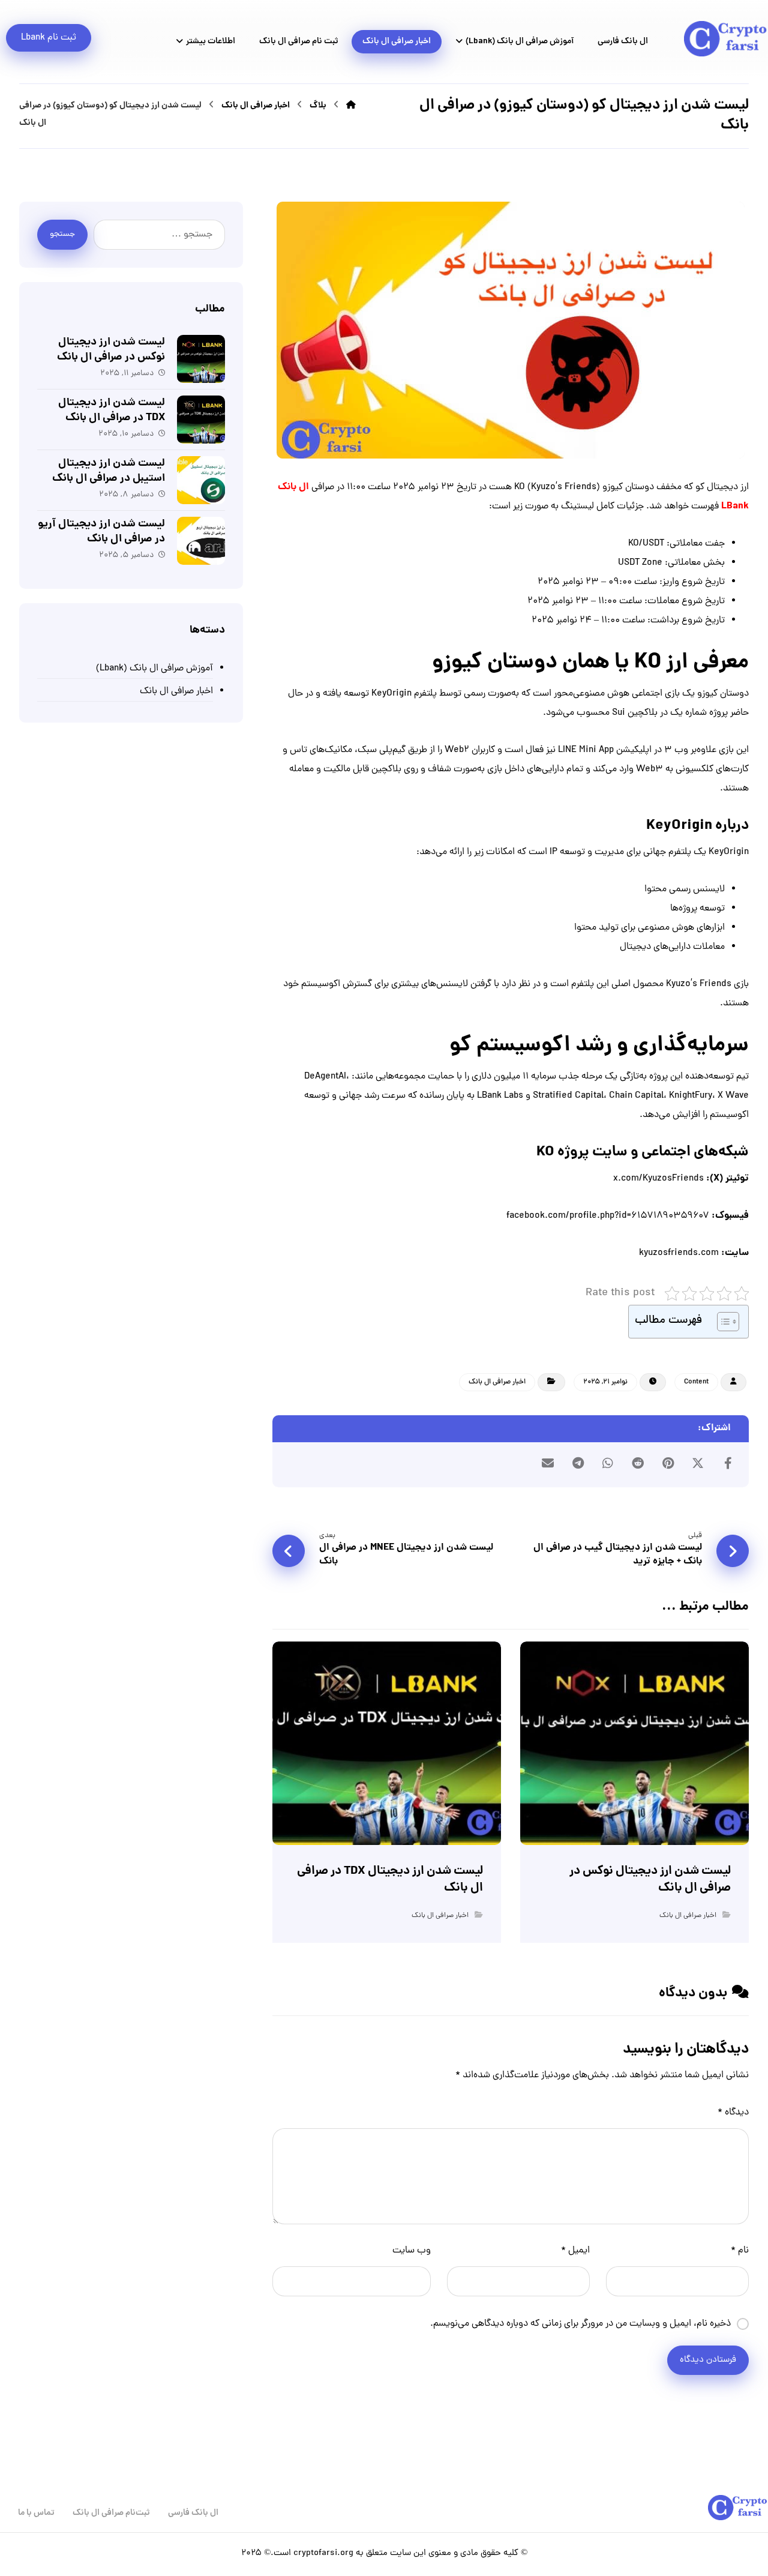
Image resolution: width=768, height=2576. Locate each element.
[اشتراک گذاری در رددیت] (638, 1463)
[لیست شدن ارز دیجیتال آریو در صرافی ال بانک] (201, 541)
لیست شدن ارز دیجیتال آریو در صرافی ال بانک (101, 532)
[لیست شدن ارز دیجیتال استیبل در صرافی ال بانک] (201, 480)
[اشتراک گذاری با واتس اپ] (608, 1463)
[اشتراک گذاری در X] (698, 1463)
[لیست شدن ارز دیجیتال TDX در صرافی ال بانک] (201, 420)
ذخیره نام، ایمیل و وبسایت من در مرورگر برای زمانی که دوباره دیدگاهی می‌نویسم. (580, 2324)
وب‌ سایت (412, 2251)
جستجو (62, 234)
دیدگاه (733, 2113)
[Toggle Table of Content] (722, 1322)
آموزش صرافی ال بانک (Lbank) (154, 669)
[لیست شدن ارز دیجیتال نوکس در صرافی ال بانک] (201, 359)
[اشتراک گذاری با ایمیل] (548, 1463)
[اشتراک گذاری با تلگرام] (578, 1463)
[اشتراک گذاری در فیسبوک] (728, 1463)
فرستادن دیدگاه (708, 2360)
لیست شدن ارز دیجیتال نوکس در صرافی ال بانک (111, 350)
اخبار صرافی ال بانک (497, 1382)
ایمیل (575, 2251)
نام (740, 2251)
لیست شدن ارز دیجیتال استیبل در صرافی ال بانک (109, 471)
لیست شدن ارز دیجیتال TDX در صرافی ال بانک (112, 411)
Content (696, 1382)
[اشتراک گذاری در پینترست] (668, 1463)
